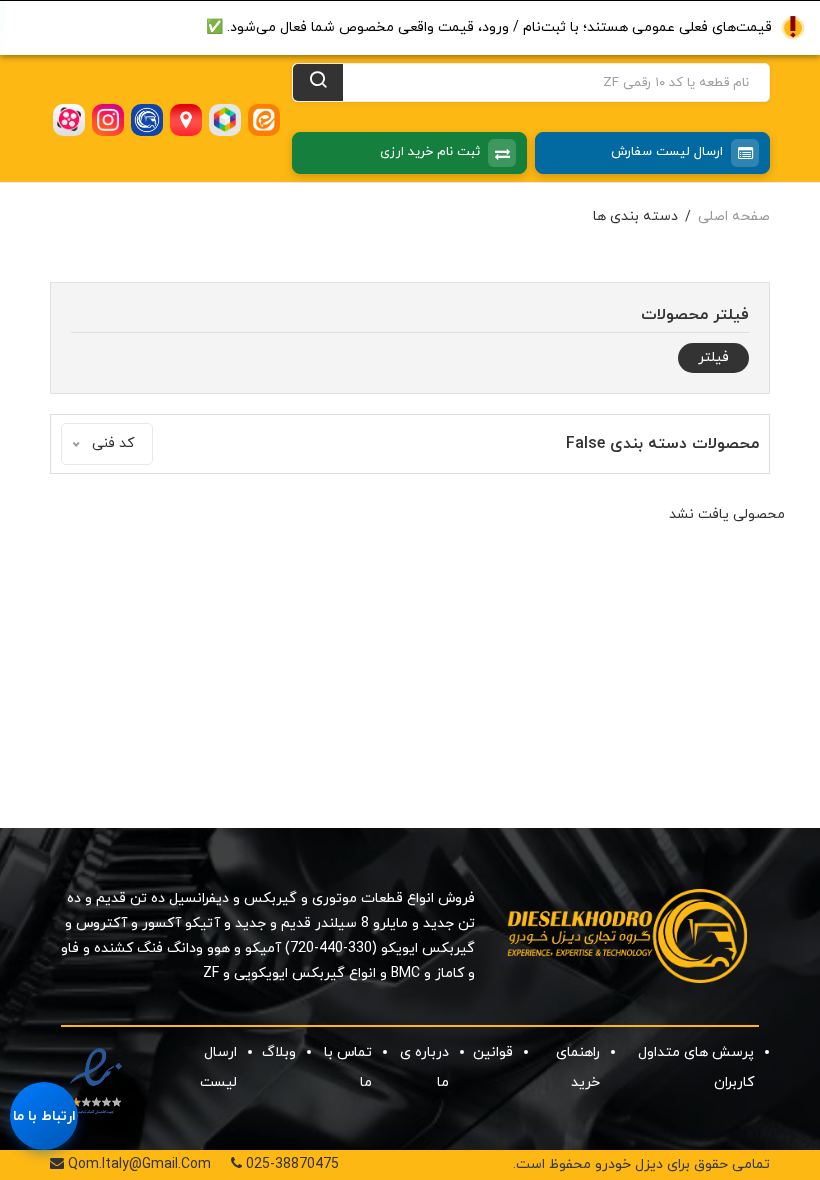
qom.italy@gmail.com (137, 1164)
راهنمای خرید (578, 1067)
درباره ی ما (424, 1067)
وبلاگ (279, 1052)
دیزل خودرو (629, 1164)
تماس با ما (348, 1067)
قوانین (493, 1052)
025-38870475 (290, 1164)
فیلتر (713, 357)
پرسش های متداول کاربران (696, 1067)
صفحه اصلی (734, 216)
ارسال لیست (218, 1067)
